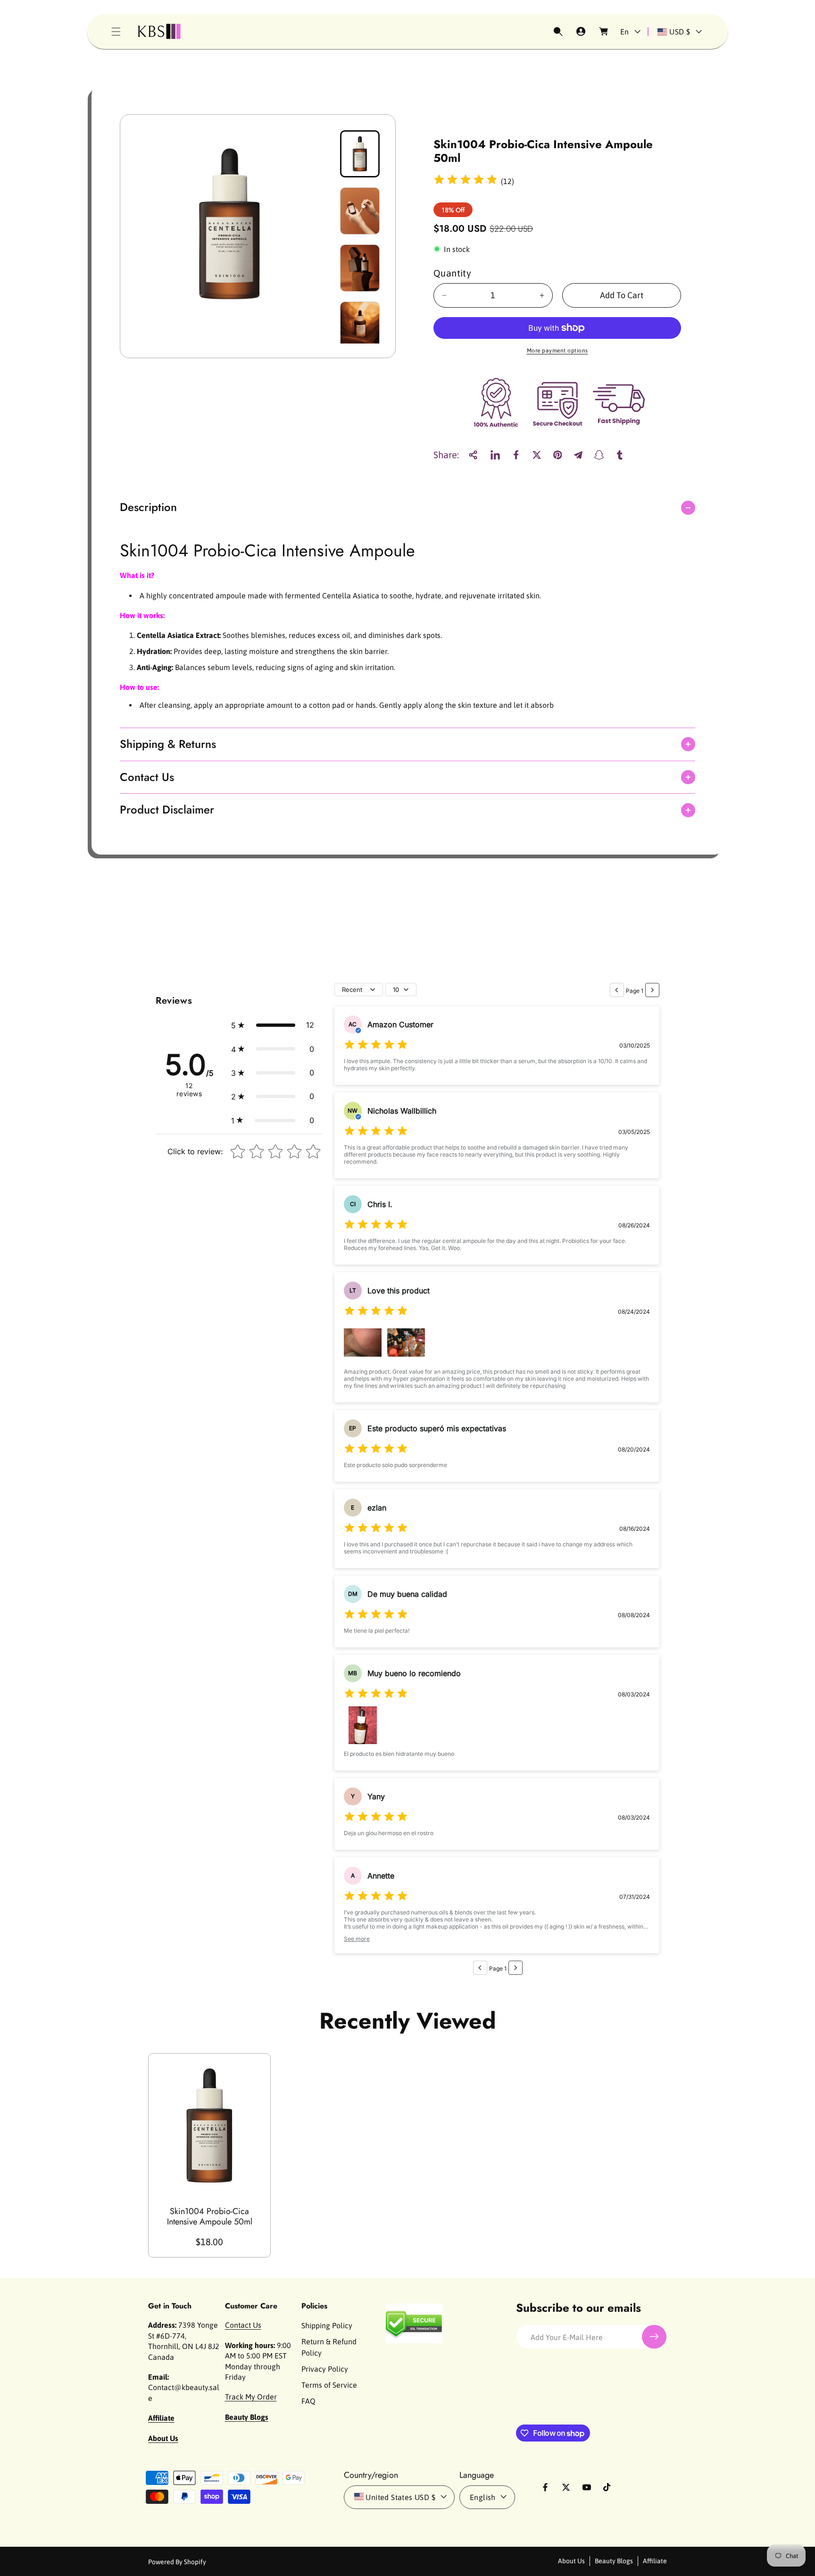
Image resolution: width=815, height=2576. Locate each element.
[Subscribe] (654, 2337)
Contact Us (243, 2325)
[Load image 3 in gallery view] (360, 268)
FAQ (308, 2401)
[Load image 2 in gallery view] (360, 211)
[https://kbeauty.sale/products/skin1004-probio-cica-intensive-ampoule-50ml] (495, 455)
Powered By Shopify (177, 2561)
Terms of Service (329, 2385)
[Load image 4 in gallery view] (360, 325)
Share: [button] (446, 455)
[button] (116, 32)
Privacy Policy (325, 2369)
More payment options (557, 351)
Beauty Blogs (614, 2561)
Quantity (452, 273)
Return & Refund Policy (329, 2347)
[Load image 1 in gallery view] (360, 154)
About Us (571, 2561)
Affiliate (655, 2561)
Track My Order (251, 2397)
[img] (466, 181)
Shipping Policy (327, 2325)
